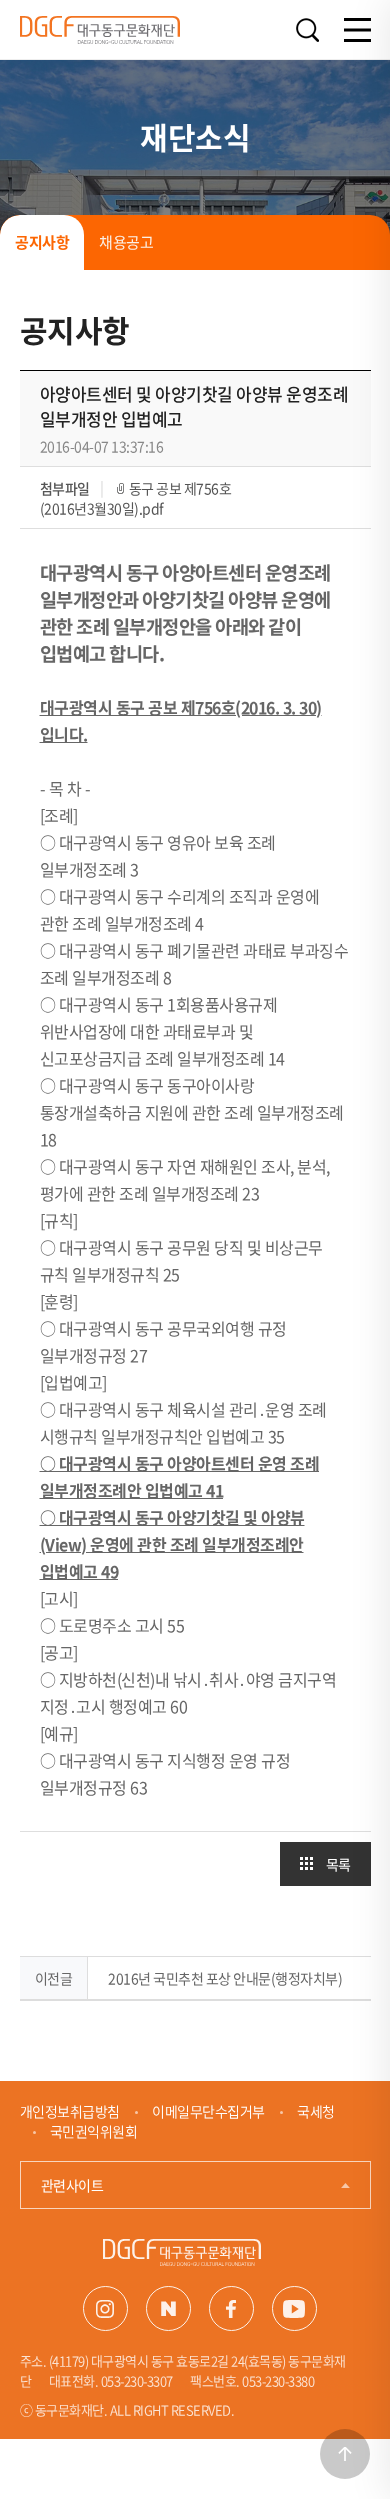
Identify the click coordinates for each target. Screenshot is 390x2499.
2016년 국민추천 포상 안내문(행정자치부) (225, 1978)
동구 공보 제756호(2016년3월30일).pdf (136, 498)
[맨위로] (345, 2454)
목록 (338, 1864)
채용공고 (126, 242)
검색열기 (308, 30)
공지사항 (42, 242)
